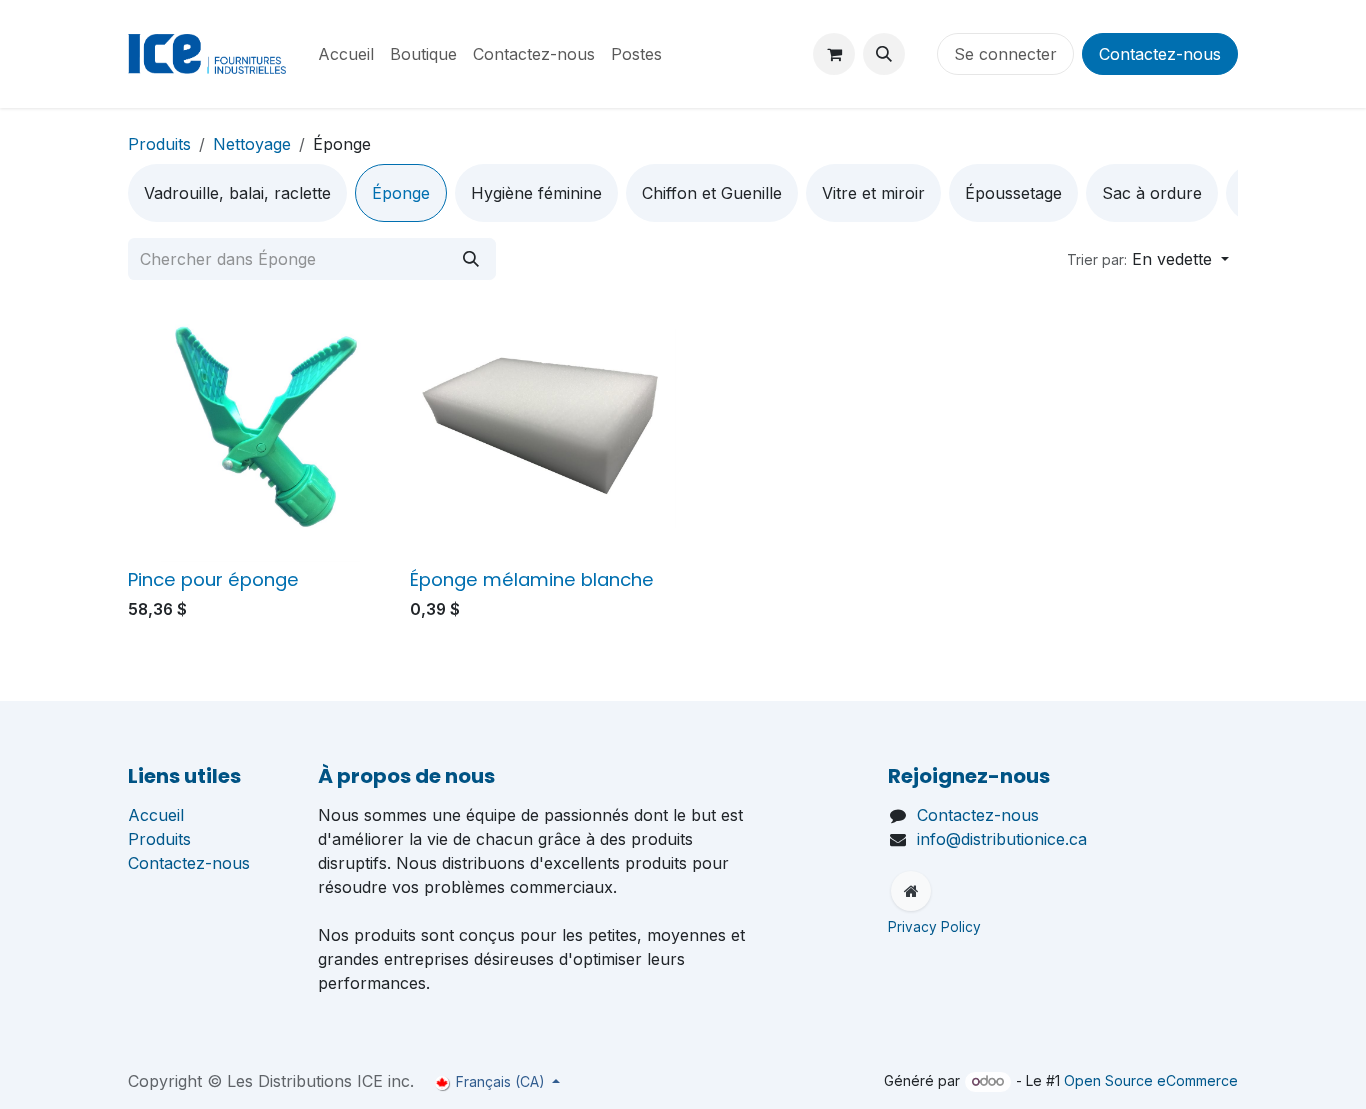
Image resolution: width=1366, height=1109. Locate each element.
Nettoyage (252, 144)
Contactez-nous (1160, 54)
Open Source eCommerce (1151, 1080)
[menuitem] (346, 54)
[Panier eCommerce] (834, 54)
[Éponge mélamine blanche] (543, 429)
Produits (159, 144)
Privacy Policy (936, 927)
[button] (884, 54)
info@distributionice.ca (1002, 839)
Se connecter (1005, 54)
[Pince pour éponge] (261, 429)
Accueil (156, 815)
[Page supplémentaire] (911, 891)
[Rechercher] (471, 259)
